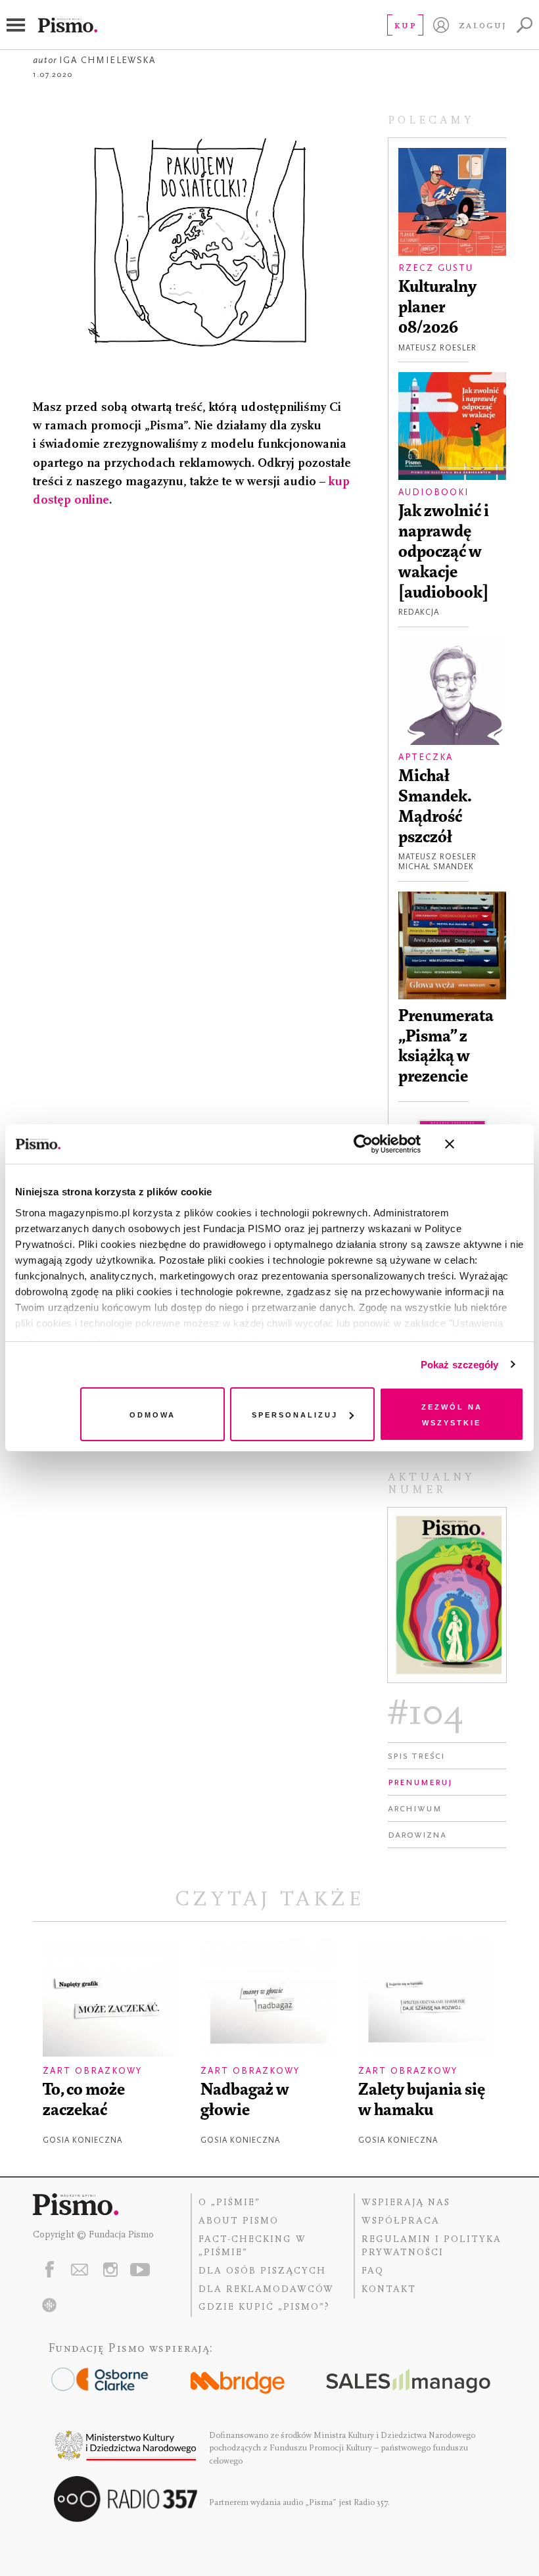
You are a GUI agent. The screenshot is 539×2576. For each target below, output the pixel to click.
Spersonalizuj (295, 1414)
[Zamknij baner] (484, 1144)
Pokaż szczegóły (460, 1365)
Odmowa (152, 1414)
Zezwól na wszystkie (452, 1414)
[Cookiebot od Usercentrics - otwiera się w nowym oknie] (363, 1144)
